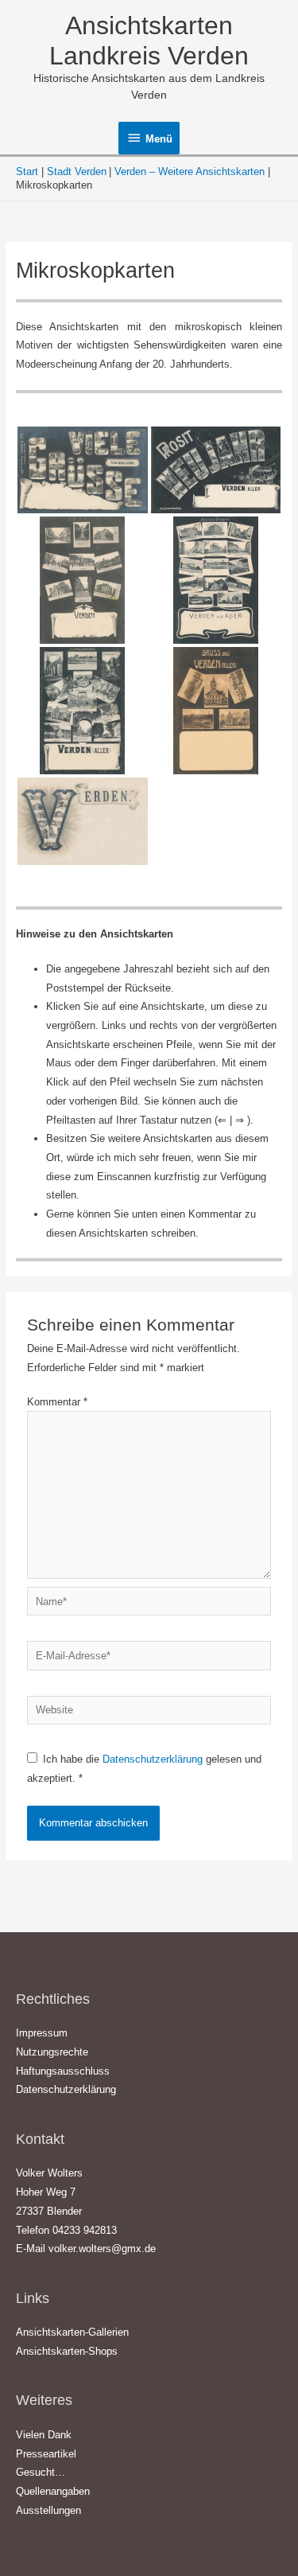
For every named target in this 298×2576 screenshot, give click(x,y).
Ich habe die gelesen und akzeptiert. (144, 1769)
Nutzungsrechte (52, 2052)
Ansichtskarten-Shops (67, 2351)
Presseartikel (46, 2454)
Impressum (42, 2033)
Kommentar (57, 1402)
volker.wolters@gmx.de (102, 2249)
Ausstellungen (48, 2510)
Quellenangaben (53, 2491)
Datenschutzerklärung (154, 1759)
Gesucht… (41, 2472)
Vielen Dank (44, 2435)
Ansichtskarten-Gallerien (72, 2332)
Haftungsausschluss (63, 2071)
